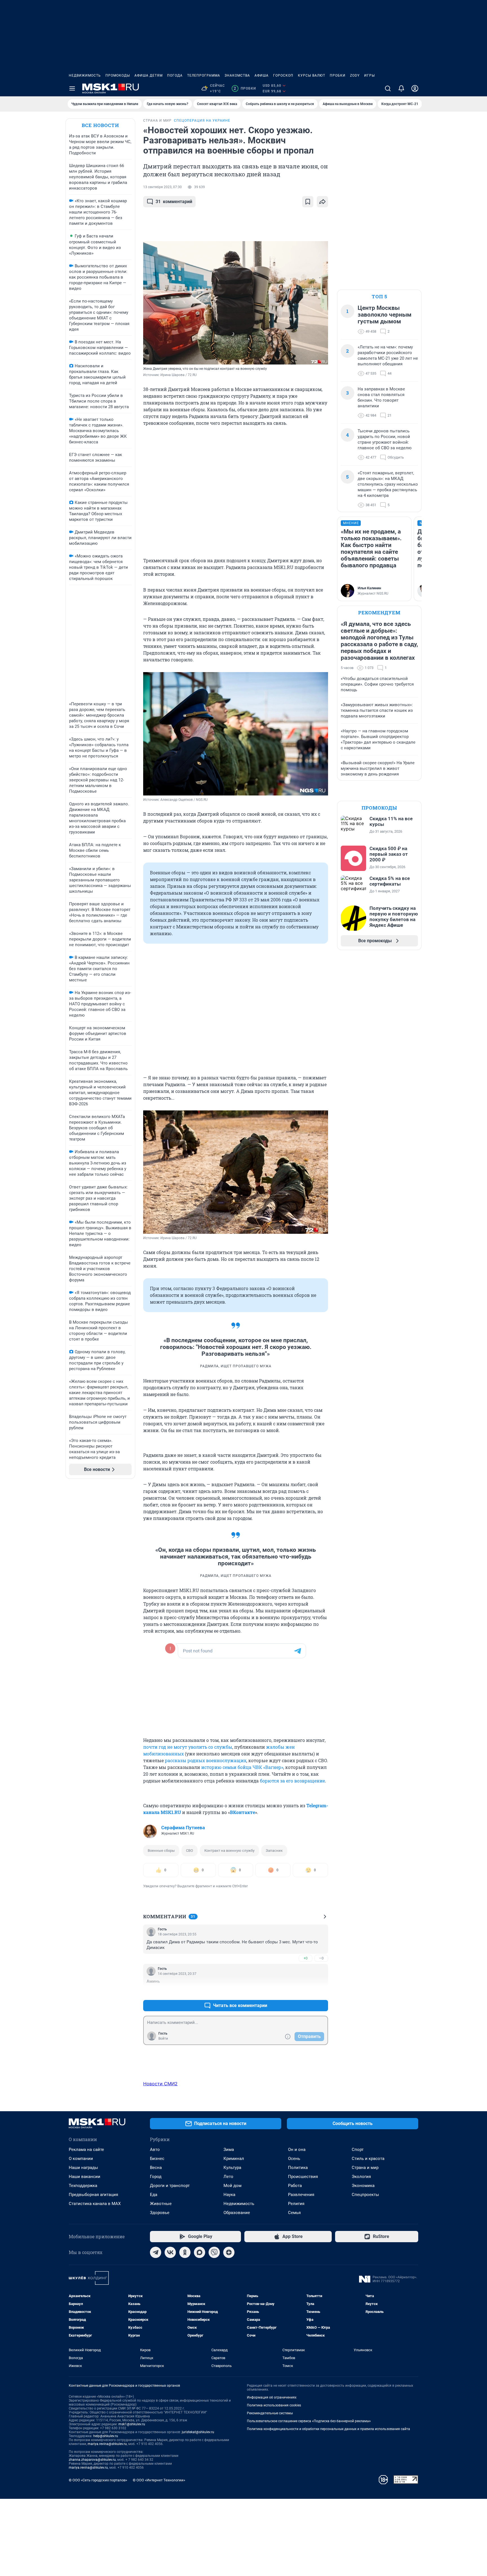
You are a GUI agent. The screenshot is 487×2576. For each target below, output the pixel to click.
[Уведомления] (401, 88)
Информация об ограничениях (272, 2397)
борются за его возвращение (292, 1781)
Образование (237, 2213)
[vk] (170, 2252)
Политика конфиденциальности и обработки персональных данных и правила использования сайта (328, 2429)
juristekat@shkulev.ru (198, 2432)
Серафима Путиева (183, 1828)
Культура (232, 2168)
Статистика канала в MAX (95, 2204)
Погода (175, 75)
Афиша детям (149, 75)
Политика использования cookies (274, 2405)
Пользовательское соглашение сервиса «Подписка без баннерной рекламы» (309, 2421)
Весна (156, 2168)
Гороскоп (283, 75)
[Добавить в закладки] (308, 202)
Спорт (358, 2150)
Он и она (297, 2150)
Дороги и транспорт (170, 2186)
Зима (229, 2150)
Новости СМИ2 (160, 2084)
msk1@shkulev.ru (132, 2424)
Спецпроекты (365, 2195)
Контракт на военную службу (229, 1851)
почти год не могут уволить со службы (188, 1747)
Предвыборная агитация (93, 2195)
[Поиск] (388, 88)
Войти (163, 2039)
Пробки (338, 75)
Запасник (274, 1851)
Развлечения (301, 2195)
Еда (154, 2195)
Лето (228, 2177)
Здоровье (160, 2213)
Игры (369, 75)
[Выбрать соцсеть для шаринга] (322, 202)
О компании (81, 2159)
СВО (190, 1851)
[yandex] (229, 2252)
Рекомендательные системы (270, 2413)
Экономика (363, 2186)
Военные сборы (161, 1851)
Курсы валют (312, 75)
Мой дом (233, 2186)
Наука (229, 2195)
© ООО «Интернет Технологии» (159, 2480)
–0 (321, 1958)
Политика (298, 2168)
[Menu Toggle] (72, 88)
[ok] (185, 2252)
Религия (296, 2204)
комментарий (174, 202)
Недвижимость (85, 75)
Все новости (100, 125)
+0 (306, 1958)
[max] (200, 2252)
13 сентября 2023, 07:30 (162, 187)
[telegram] (156, 2252)
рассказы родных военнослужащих (206, 1760)
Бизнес (157, 2159)
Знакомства (237, 75)
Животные (161, 2204)
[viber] (214, 2252)
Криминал (234, 2159)
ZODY (355, 75)
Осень (294, 2159)
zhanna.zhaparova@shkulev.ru (92, 2460)
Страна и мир (365, 2168)
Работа (295, 2186)
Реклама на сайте (86, 2150)
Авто (155, 2150)
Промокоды (118, 75)
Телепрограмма (204, 75)
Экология (361, 2177)
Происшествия (303, 2177)
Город (156, 2177)
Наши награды (83, 2168)
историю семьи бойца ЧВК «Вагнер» (242, 1767)
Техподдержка (83, 2186)
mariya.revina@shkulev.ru (107, 2444)
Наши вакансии (85, 2177)
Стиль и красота (368, 2159)
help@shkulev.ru (106, 2436)
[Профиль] (415, 88)
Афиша (262, 75)
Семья (294, 2213)
